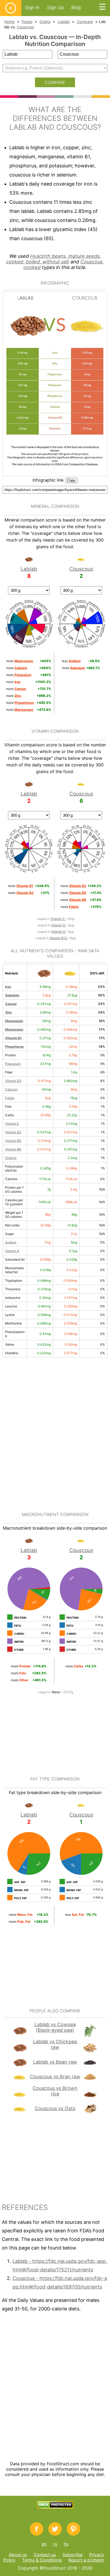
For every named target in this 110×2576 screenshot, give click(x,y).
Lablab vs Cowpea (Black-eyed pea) (55, 2027)
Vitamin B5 (13, 1141)
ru (55, 2544)
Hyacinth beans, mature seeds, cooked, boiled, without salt (54, 259)
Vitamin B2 (13, 1132)
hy (66, 2544)
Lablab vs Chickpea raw (55, 2044)
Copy (71, 480)
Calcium (11, 1089)
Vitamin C (58, 919)
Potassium (13, 1064)
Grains (45, 22)
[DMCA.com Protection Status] (55, 2507)
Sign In (32, 7)
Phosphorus (14, 1047)
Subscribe (72, 2555)
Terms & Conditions (42, 2560)
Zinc (8, 1012)
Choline (11, 1158)
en (44, 2544)
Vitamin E (12, 1124)
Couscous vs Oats (55, 2108)
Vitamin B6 (13, 1149)
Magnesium (14, 1021)
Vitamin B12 (59, 938)
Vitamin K (12, 1251)
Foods (27, 22)
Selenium (12, 995)
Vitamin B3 (13, 1081)
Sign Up (55, 7)
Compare (85, 22)
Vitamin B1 (13, 1038)
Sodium (11, 1242)
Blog (76, 7)
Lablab (64, 22)
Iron (8, 987)
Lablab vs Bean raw (55, 2062)
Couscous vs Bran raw (55, 2077)
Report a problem (86, 2560)
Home (9, 22)
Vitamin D (59, 925)
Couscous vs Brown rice (55, 2091)
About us (18, 2555)
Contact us (45, 2555)
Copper (11, 1004)
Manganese (14, 1029)
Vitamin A (58, 932)
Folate (10, 1098)
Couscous (25, 27)
